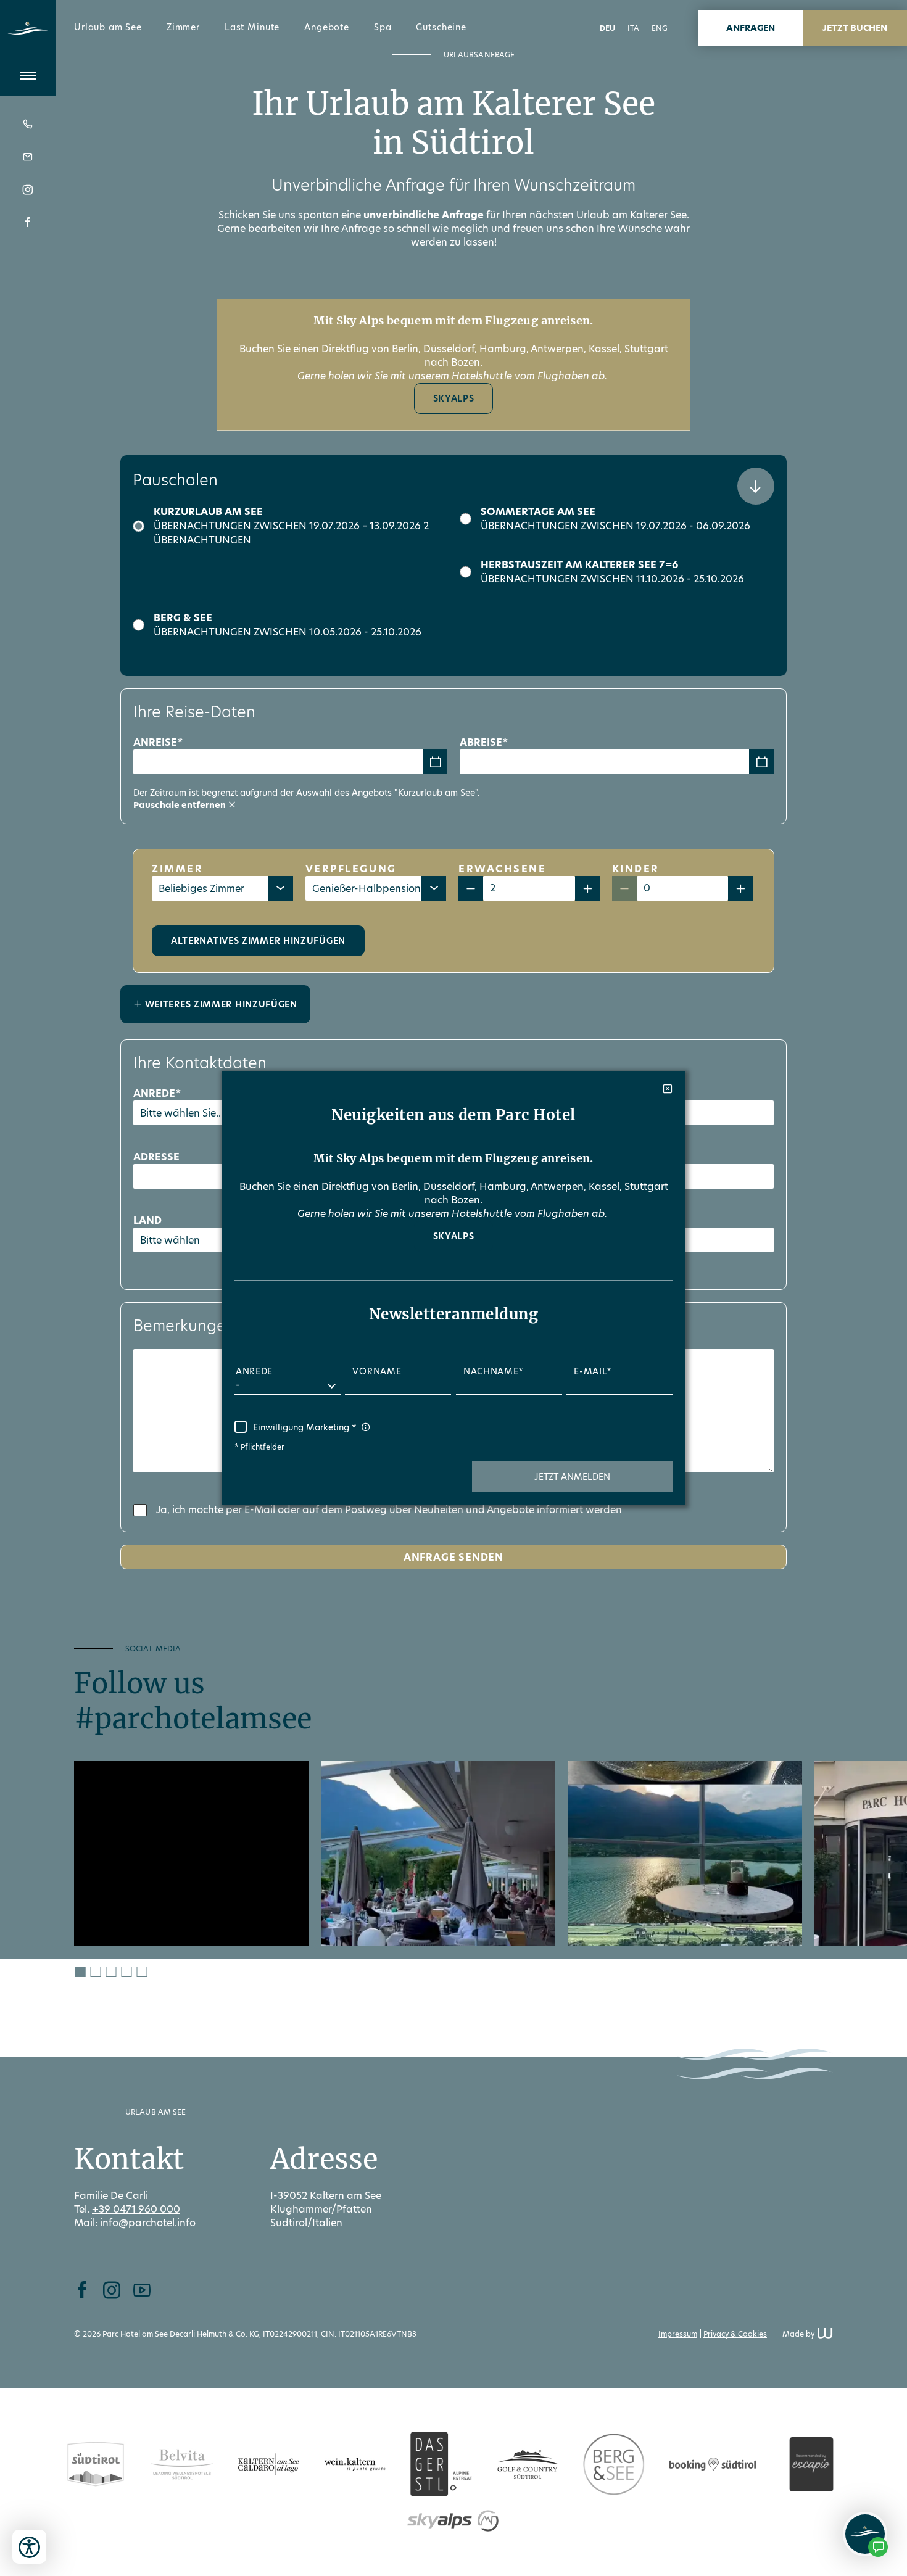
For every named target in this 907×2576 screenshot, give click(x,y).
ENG (660, 28)
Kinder (636, 869)
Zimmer (183, 27)
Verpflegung (351, 869)
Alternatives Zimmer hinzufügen (258, 941)
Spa (383, 27)
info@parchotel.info (148, 2223)
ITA (633, 28)
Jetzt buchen (855, 28)
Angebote (327, 27)
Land (147, 1220)
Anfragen (751, 28)
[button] (572, 1477)
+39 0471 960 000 (136, 2209)
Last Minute (252, 27)
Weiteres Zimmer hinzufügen (220, 1004)
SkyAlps (454, 398)
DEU (607, 28)
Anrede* (157, 1093)
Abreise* (484, 742)
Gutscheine (441, 27)
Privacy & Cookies (735, 2334)
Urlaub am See (108, 27)
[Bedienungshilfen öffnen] (29, 2547)
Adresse (156, 1157)
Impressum (678, 2334)
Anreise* (158, 742)
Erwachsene (503, 869)
